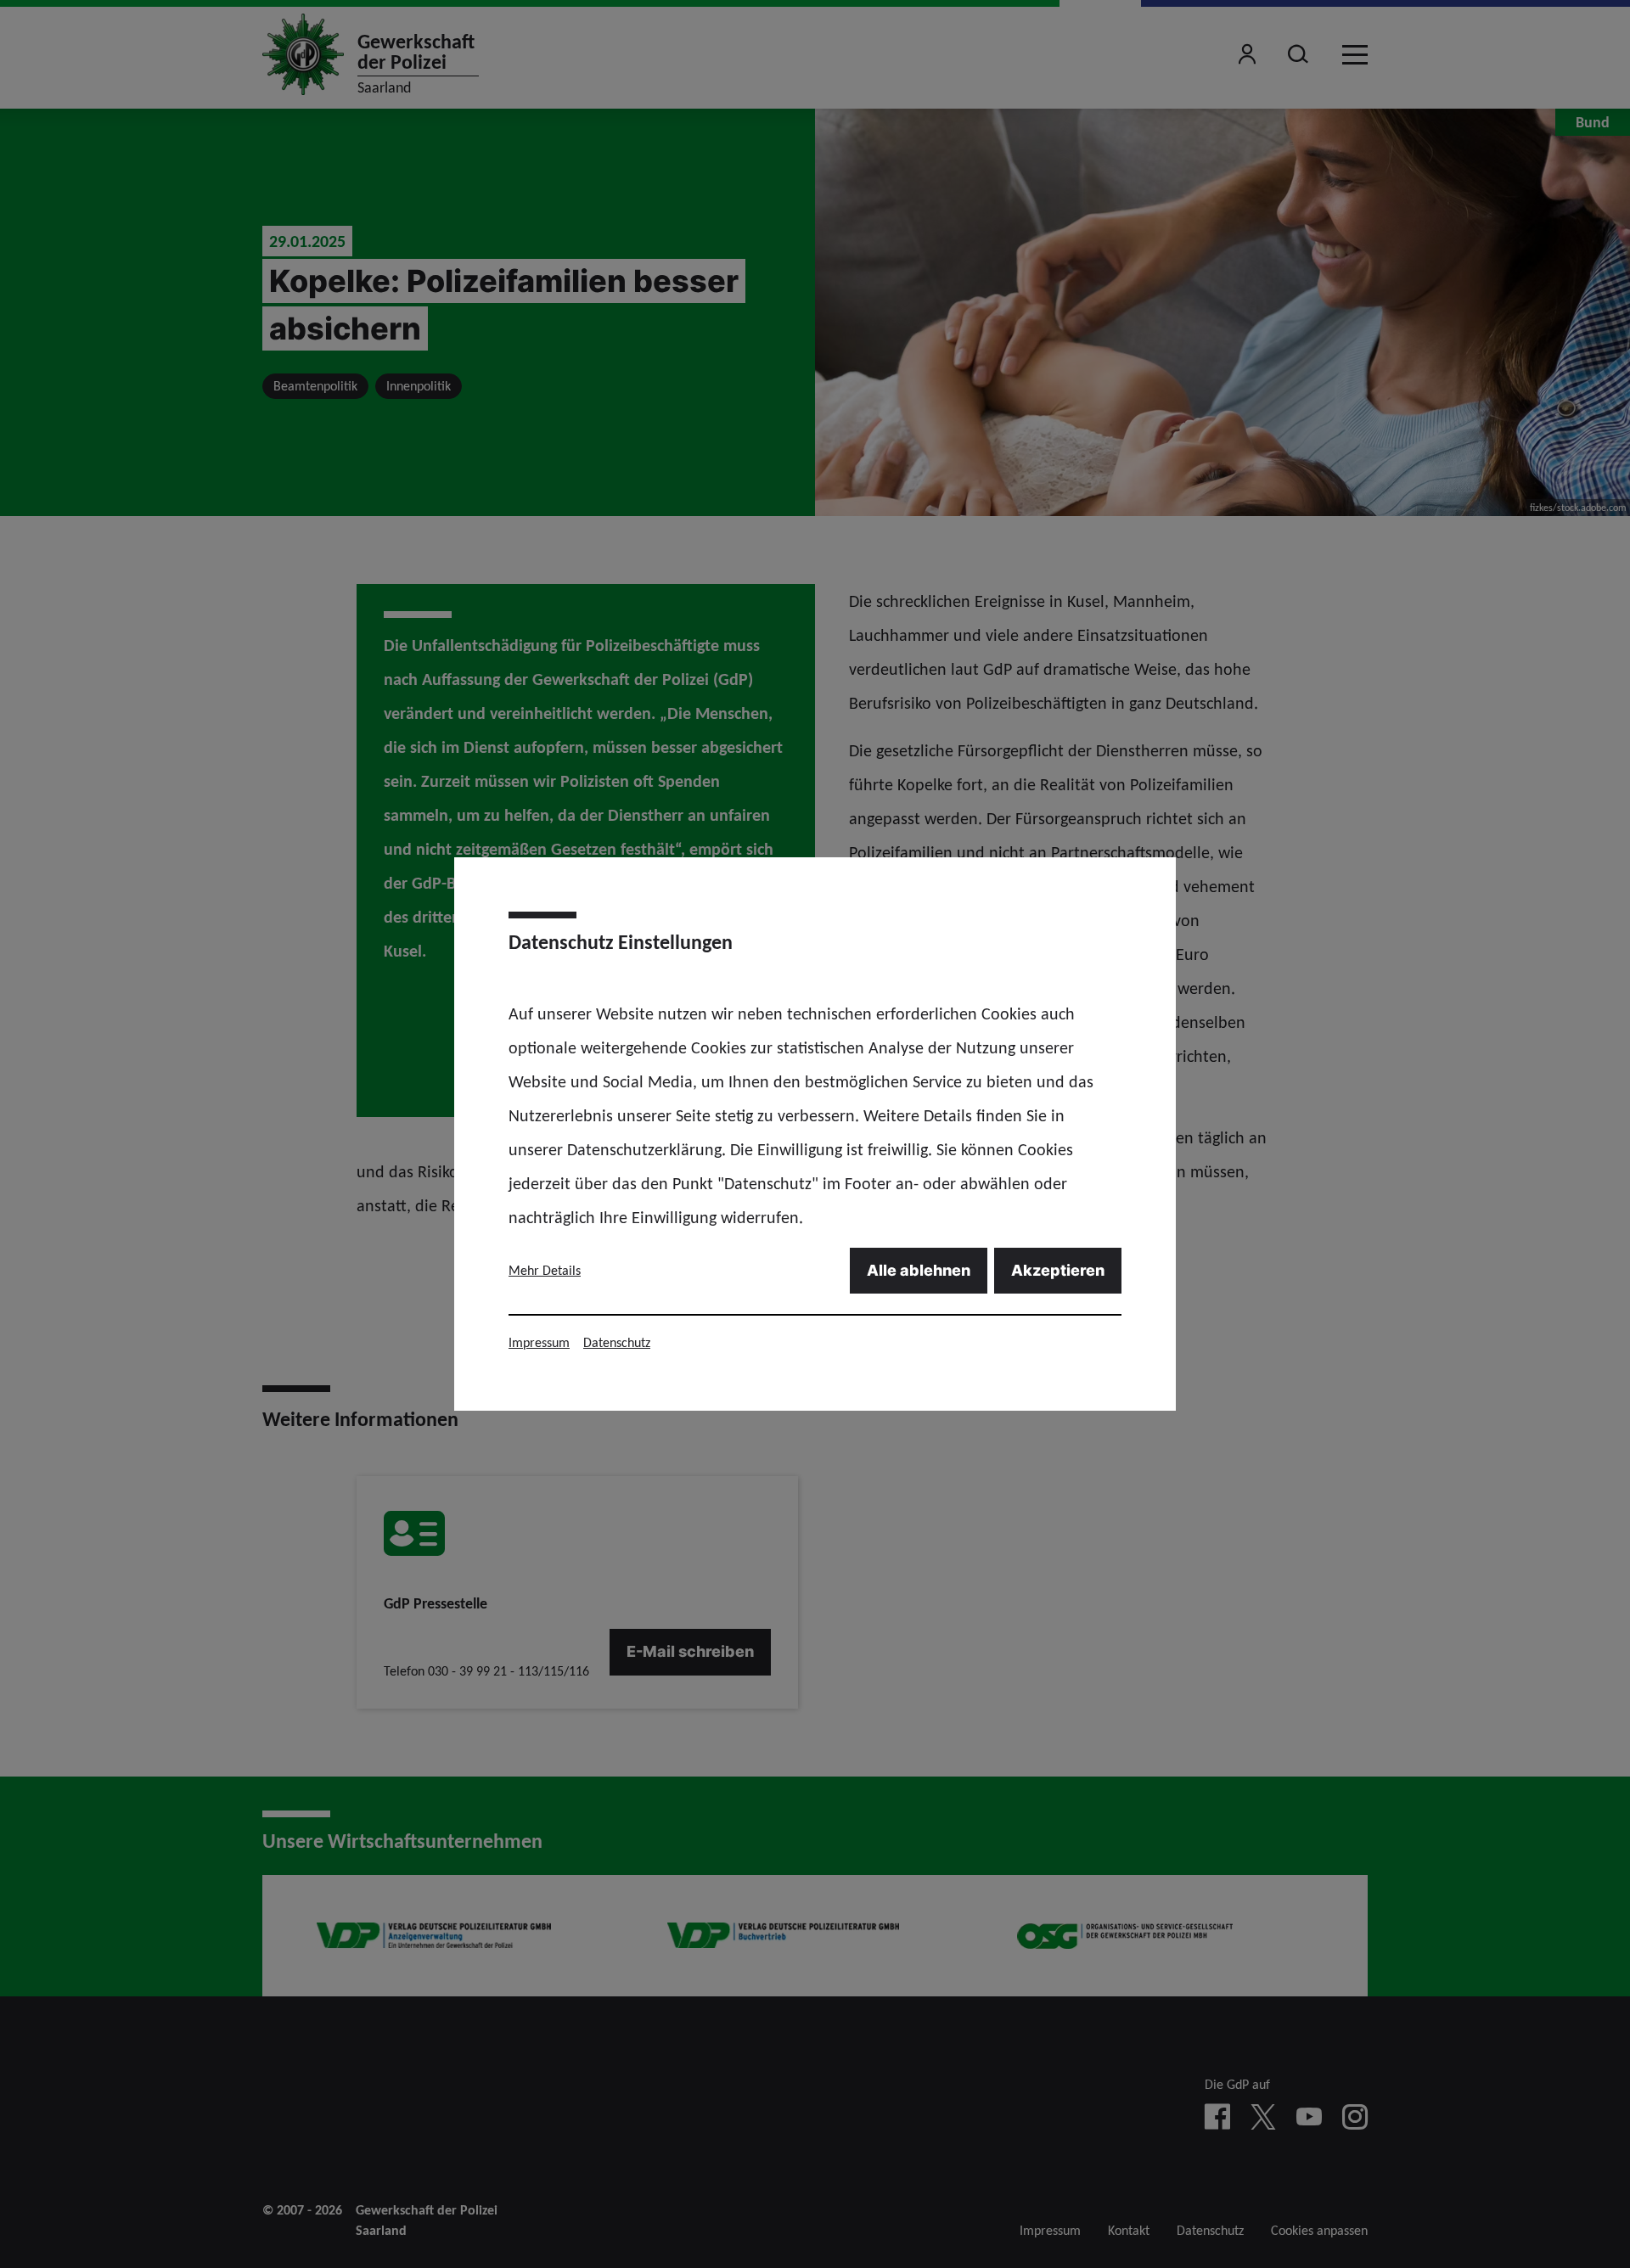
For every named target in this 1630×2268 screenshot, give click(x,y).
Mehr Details (545, 1270)
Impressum (539, 1342)
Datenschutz (617, 1342)
